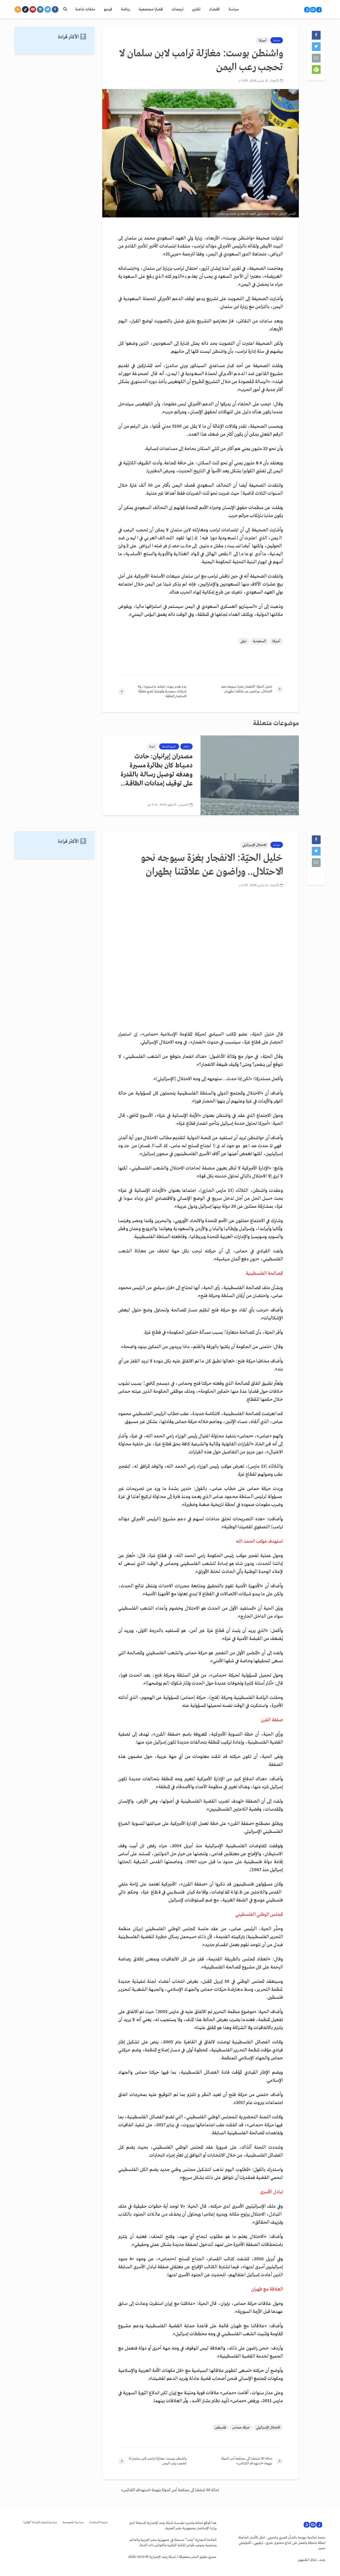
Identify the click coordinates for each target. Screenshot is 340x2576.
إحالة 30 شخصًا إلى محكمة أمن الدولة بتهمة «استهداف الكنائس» (170, 2490)
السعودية (259, 641)
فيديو (108, 9)
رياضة (125, 9)
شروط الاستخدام (98, 2522)
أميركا (262, 41)
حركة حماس (241, 2428)
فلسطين (220, 2428)
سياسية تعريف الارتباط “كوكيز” (40, 2522)
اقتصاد (214, 9)
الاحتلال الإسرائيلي (254, 845)
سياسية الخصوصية (73, 2522)
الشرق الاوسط (169, 747)
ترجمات (177, 9)
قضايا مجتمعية (151, 9)
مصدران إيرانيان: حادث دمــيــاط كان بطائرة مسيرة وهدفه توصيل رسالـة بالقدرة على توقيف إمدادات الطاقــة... (157, 770)
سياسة (234, 9)
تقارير (196, 9)
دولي (243, 641)
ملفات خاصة (85, 9)
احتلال (186, 747)
